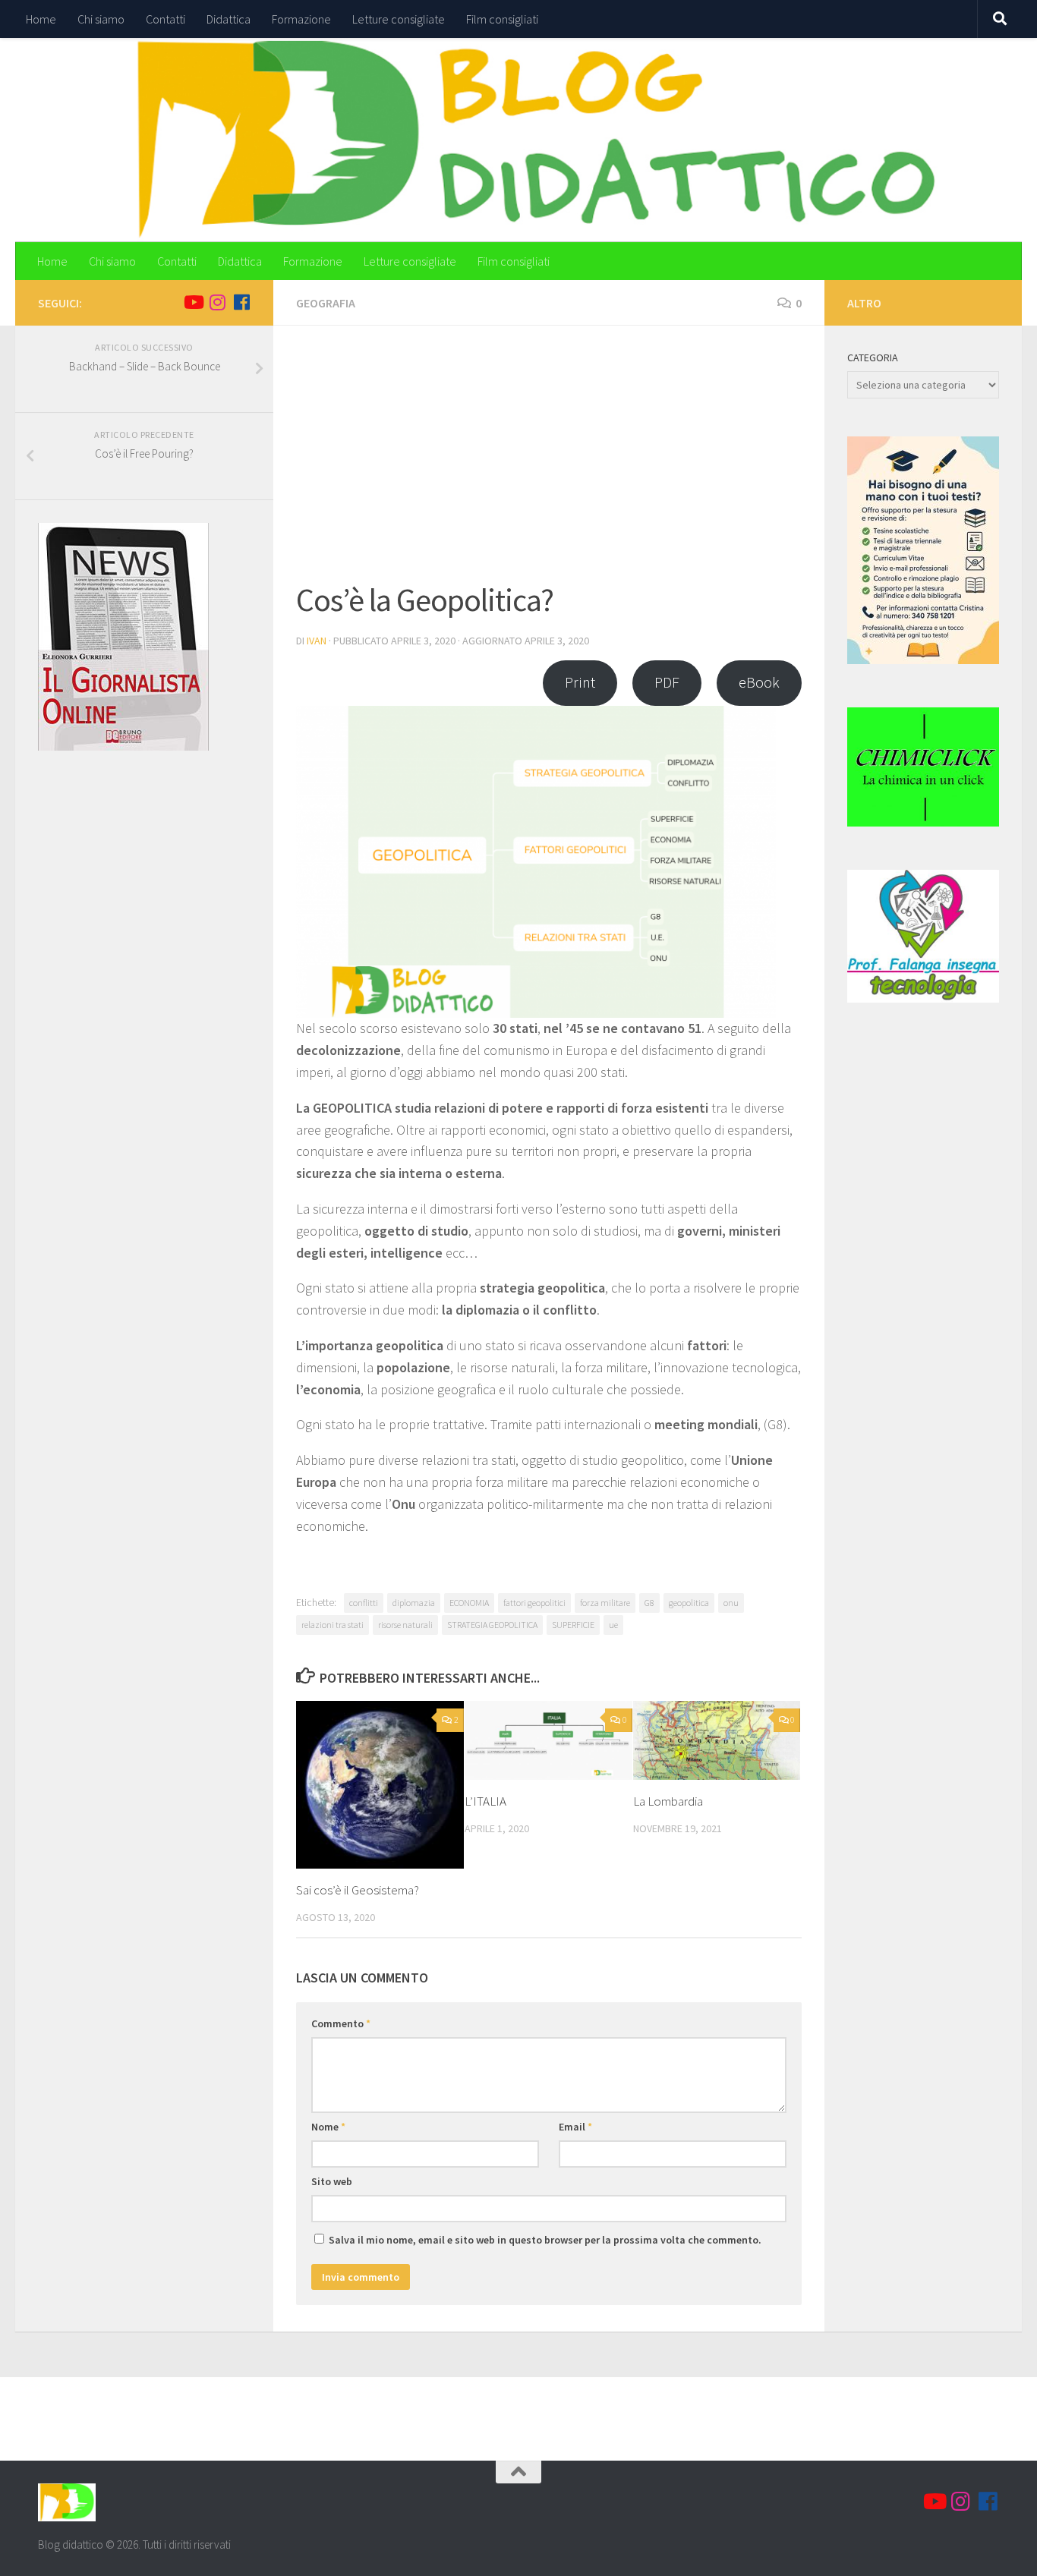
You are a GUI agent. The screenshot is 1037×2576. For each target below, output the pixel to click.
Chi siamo (101, 19)
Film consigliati (502, 19)
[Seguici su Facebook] (241, 302)
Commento (341, 2023)
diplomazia (414, 1603)
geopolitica (689, 1603)
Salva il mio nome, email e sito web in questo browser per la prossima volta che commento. (545, 2240)
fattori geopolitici (534, 1603)
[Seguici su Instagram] (217, 302)
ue (613, 1625)
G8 (649, 1603)
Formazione (301, 19)
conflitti (364, 1603)
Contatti (165, 19)
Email (575, 2127)
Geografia (326, 303)
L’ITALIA (485, 1801)
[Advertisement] (549, 462)
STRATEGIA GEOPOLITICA (492, 1625)
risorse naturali (405, 1625)
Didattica (229, 19)
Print (580, 682)
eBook (759, 682)
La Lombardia (668, 1801)
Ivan (317, 641)
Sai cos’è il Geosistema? (358, 1890)
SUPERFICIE (573, 1625)
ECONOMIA (469, 1603)
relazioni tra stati (333, 1625)
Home (41, 19)
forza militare (605, 1603)
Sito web (332, 2181)
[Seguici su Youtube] (193, 302)
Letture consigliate (399, 19)
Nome (328, 2127)
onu (731, 1603)
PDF (667, 682)
